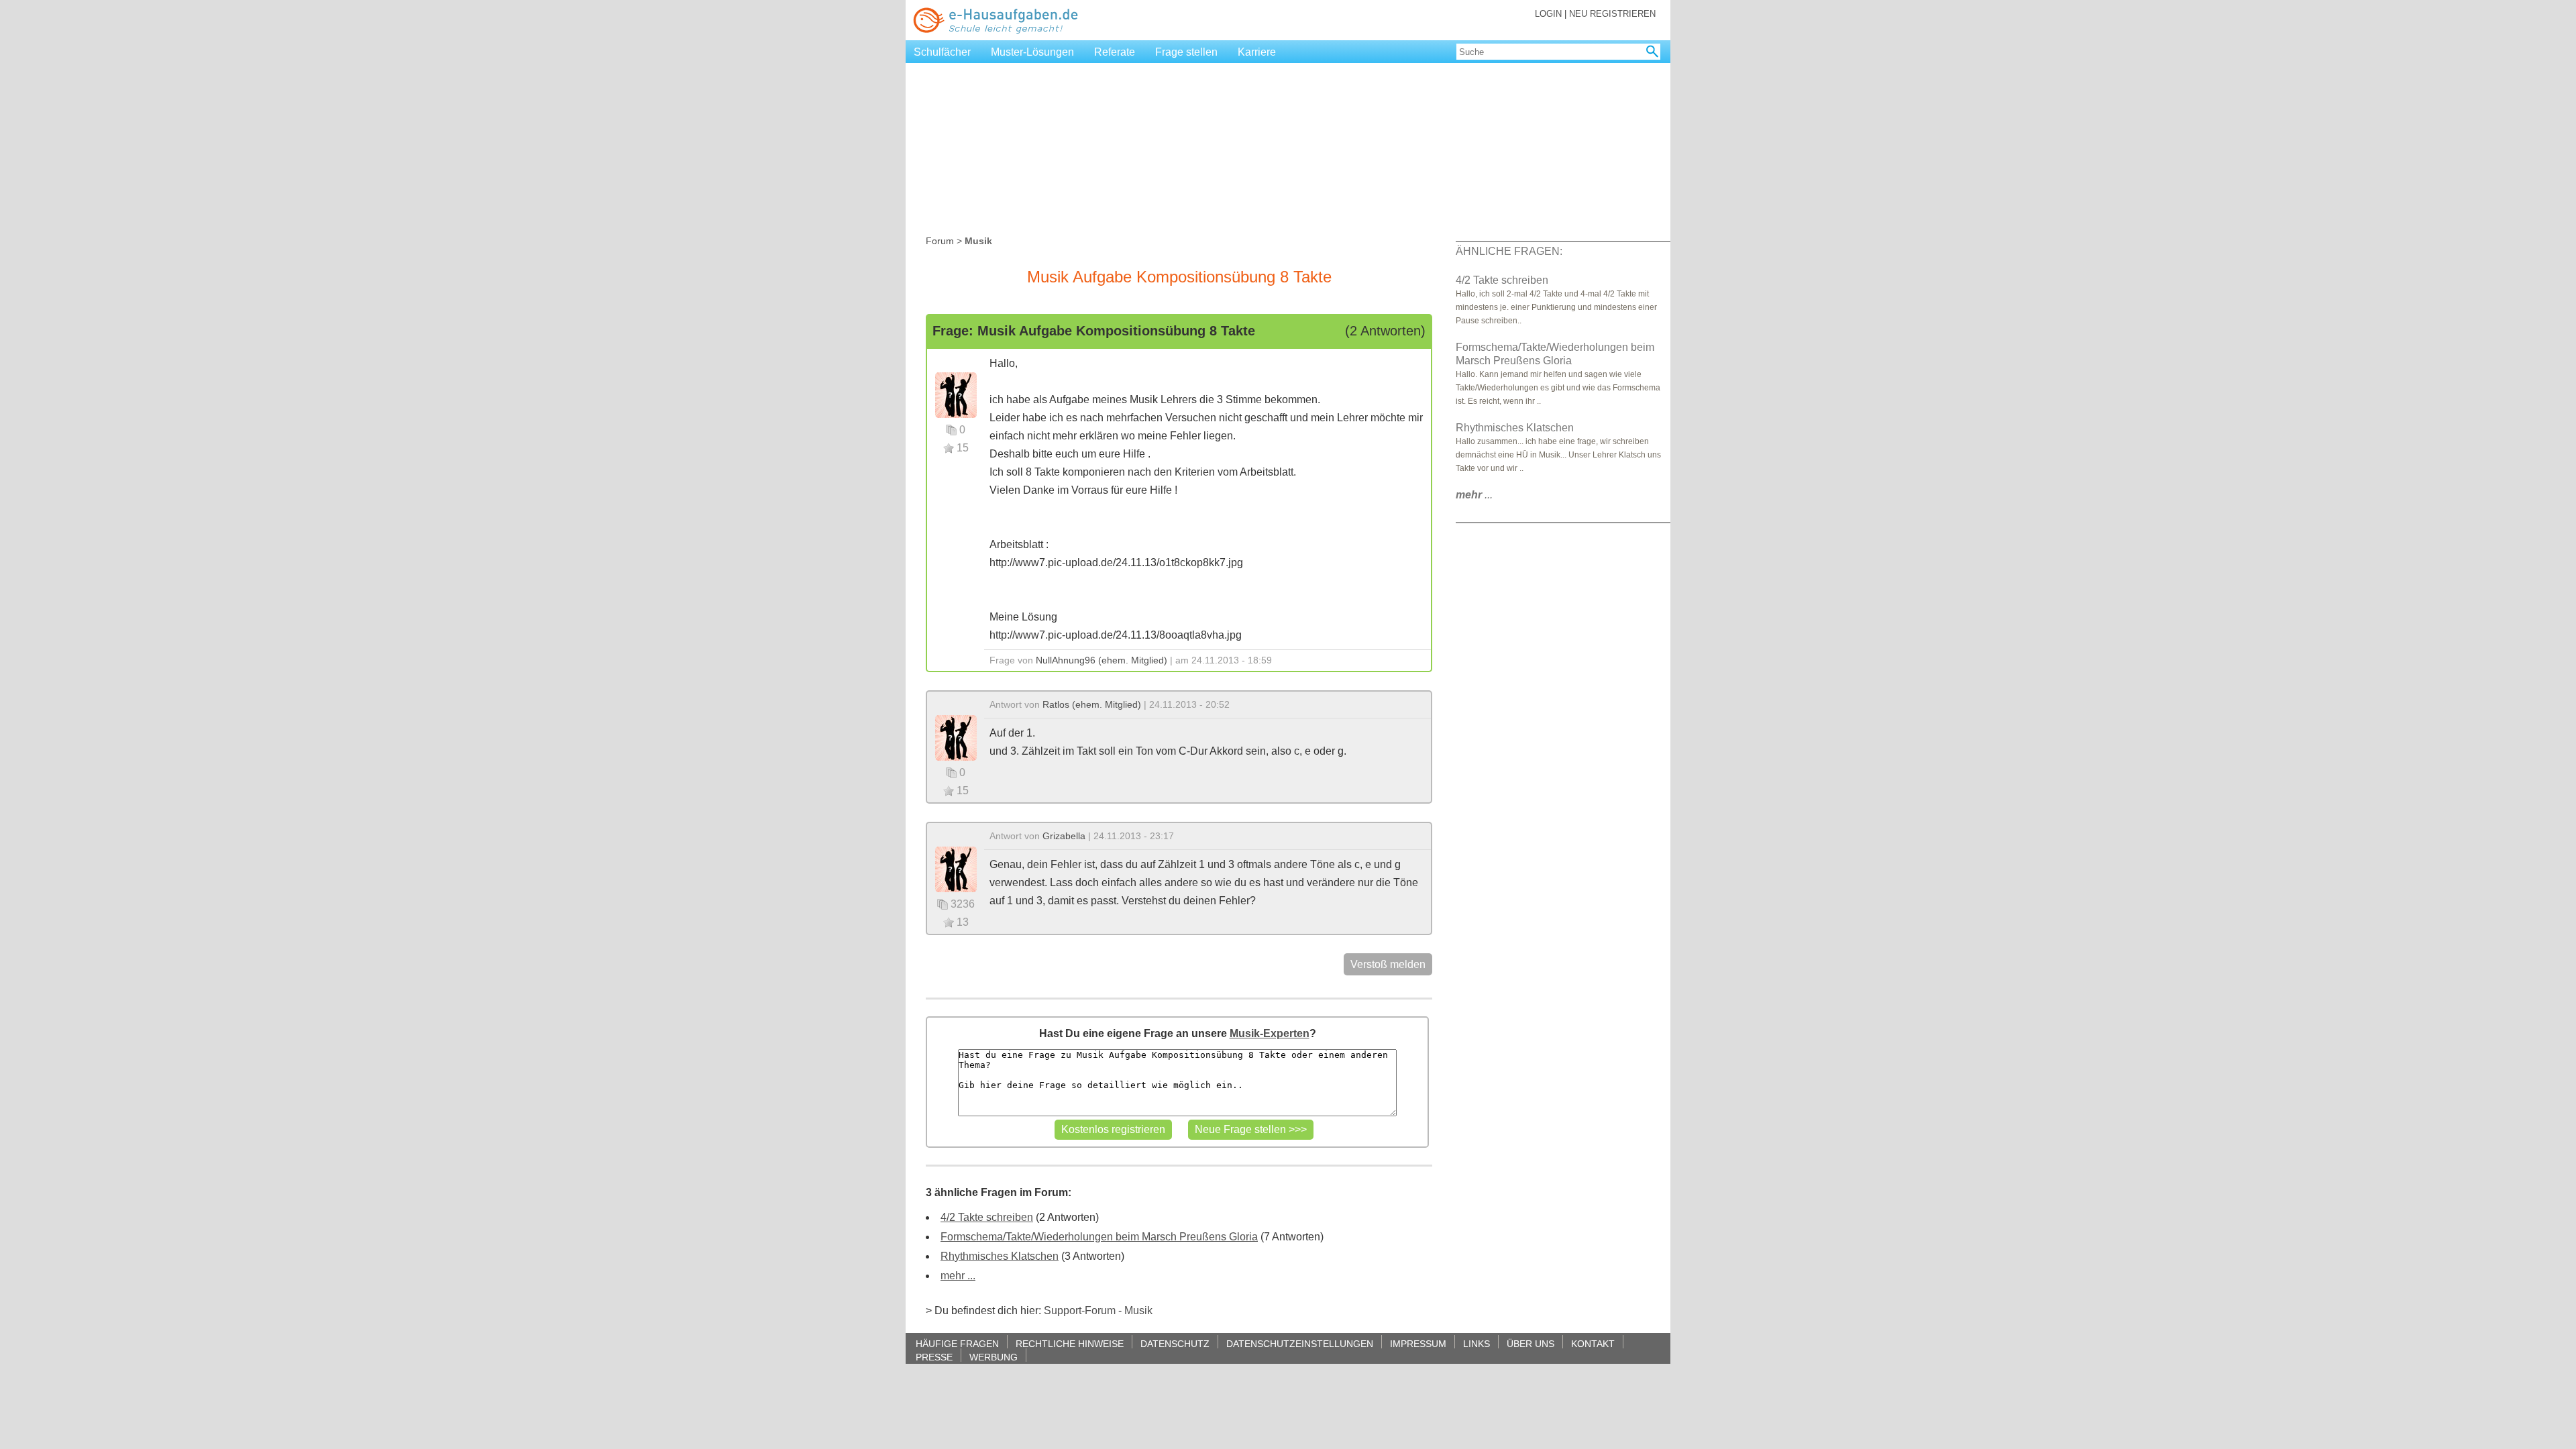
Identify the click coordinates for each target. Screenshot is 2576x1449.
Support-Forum (1080, 1310)
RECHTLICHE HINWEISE (1070, 1343)
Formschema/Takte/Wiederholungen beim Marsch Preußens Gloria (1099, 1237)
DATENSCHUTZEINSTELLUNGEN (1300, 1343)
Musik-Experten (1270, 1033)
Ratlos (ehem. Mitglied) (1092, 704)
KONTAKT (1593, 1343)
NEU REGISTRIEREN (1612, 14)
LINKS (1477, 1343)
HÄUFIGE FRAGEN (957, 1343)
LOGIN (1548, 14)
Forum (940, 241)
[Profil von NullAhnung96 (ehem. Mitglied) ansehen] (956, 394)
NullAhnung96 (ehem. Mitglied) (1102, 660)
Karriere (1257, 52)
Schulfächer (942, 52)
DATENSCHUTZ (1175, 1343)
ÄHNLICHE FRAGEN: (1509, 251)
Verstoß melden (1388, 964)
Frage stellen (1186, 52)
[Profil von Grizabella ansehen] (956, 868)
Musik (1138, 1310)
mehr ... (958, 1276)
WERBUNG (994, 1357)
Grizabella (1064, 836)
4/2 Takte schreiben (987, 1217)
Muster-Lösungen (1032, 52)
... (1474, 495)
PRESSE (934, 1357)
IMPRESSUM (1418, 1343)
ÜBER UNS (1531, 1343)
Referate (1115, 52)
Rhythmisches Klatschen (1000, 1256)
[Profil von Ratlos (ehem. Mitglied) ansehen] (956, 737)
